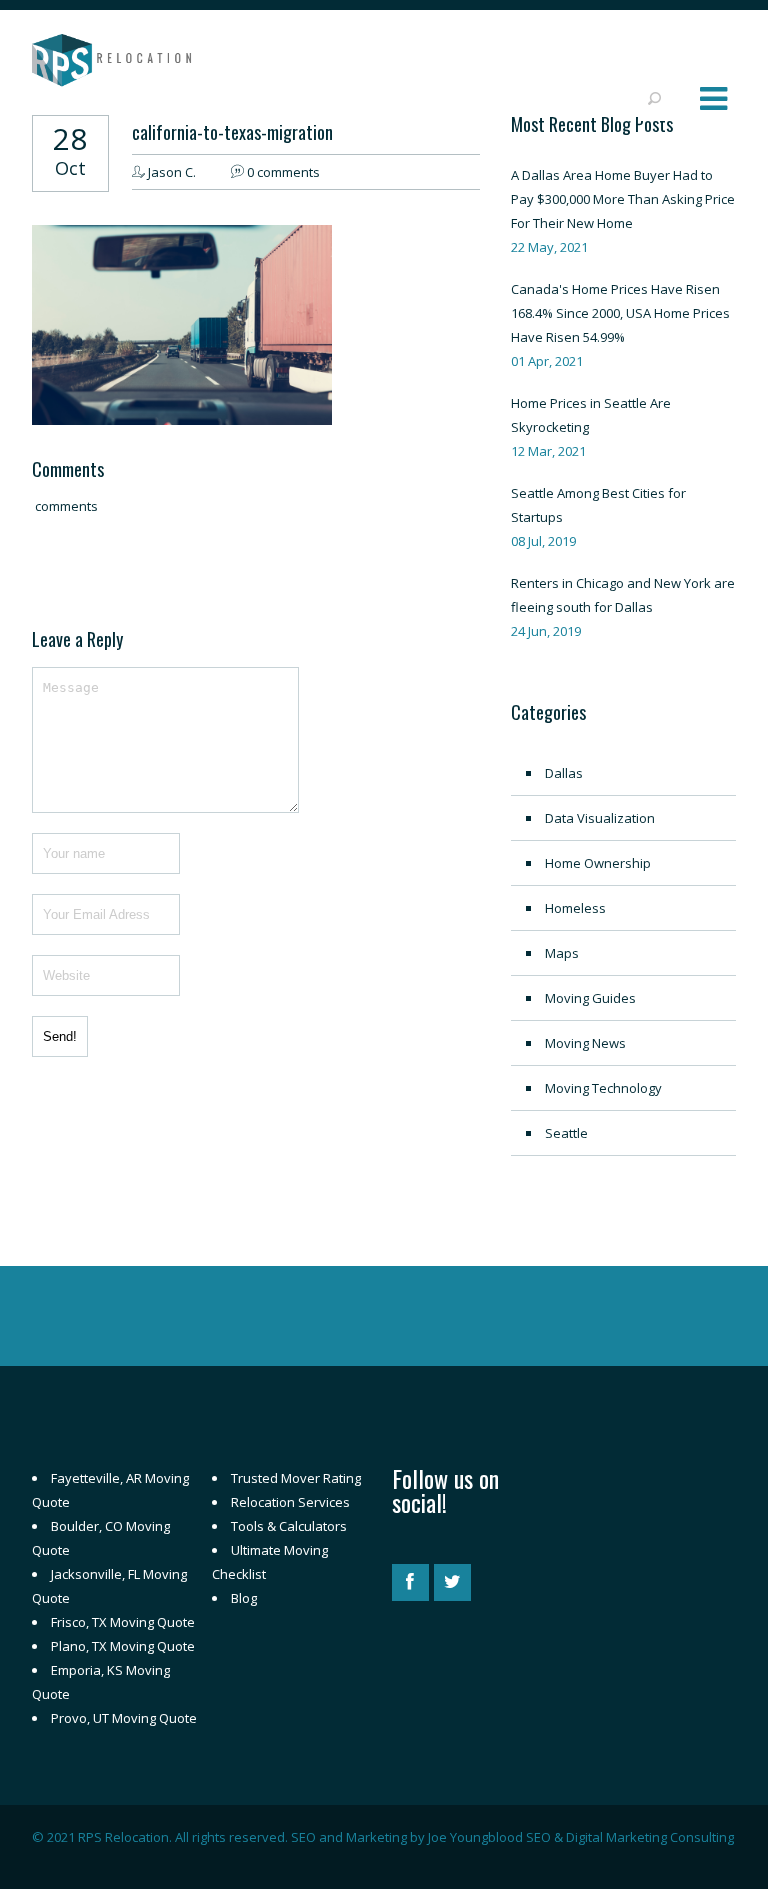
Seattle (566, 1133)
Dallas (564, 773)
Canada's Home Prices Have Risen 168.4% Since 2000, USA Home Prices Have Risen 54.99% (620, 313)
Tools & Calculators (289, 1526)
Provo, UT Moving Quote (124, 1718)
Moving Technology (603, 1088)
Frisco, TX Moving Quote (123, 1622)
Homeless (575, 908)
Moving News (585, 1043)
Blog (244, 1598)
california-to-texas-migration (232, 132)
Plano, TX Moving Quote (123, 1646)
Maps (562, 953)
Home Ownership (598, 863)
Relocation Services (290, 1502)
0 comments (283, 172)
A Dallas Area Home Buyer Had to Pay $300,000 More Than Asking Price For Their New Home (623, 199)
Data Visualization (600, 818)
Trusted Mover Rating (296, 1478)
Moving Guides (590, 998)
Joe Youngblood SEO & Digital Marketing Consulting (581, 1837)
